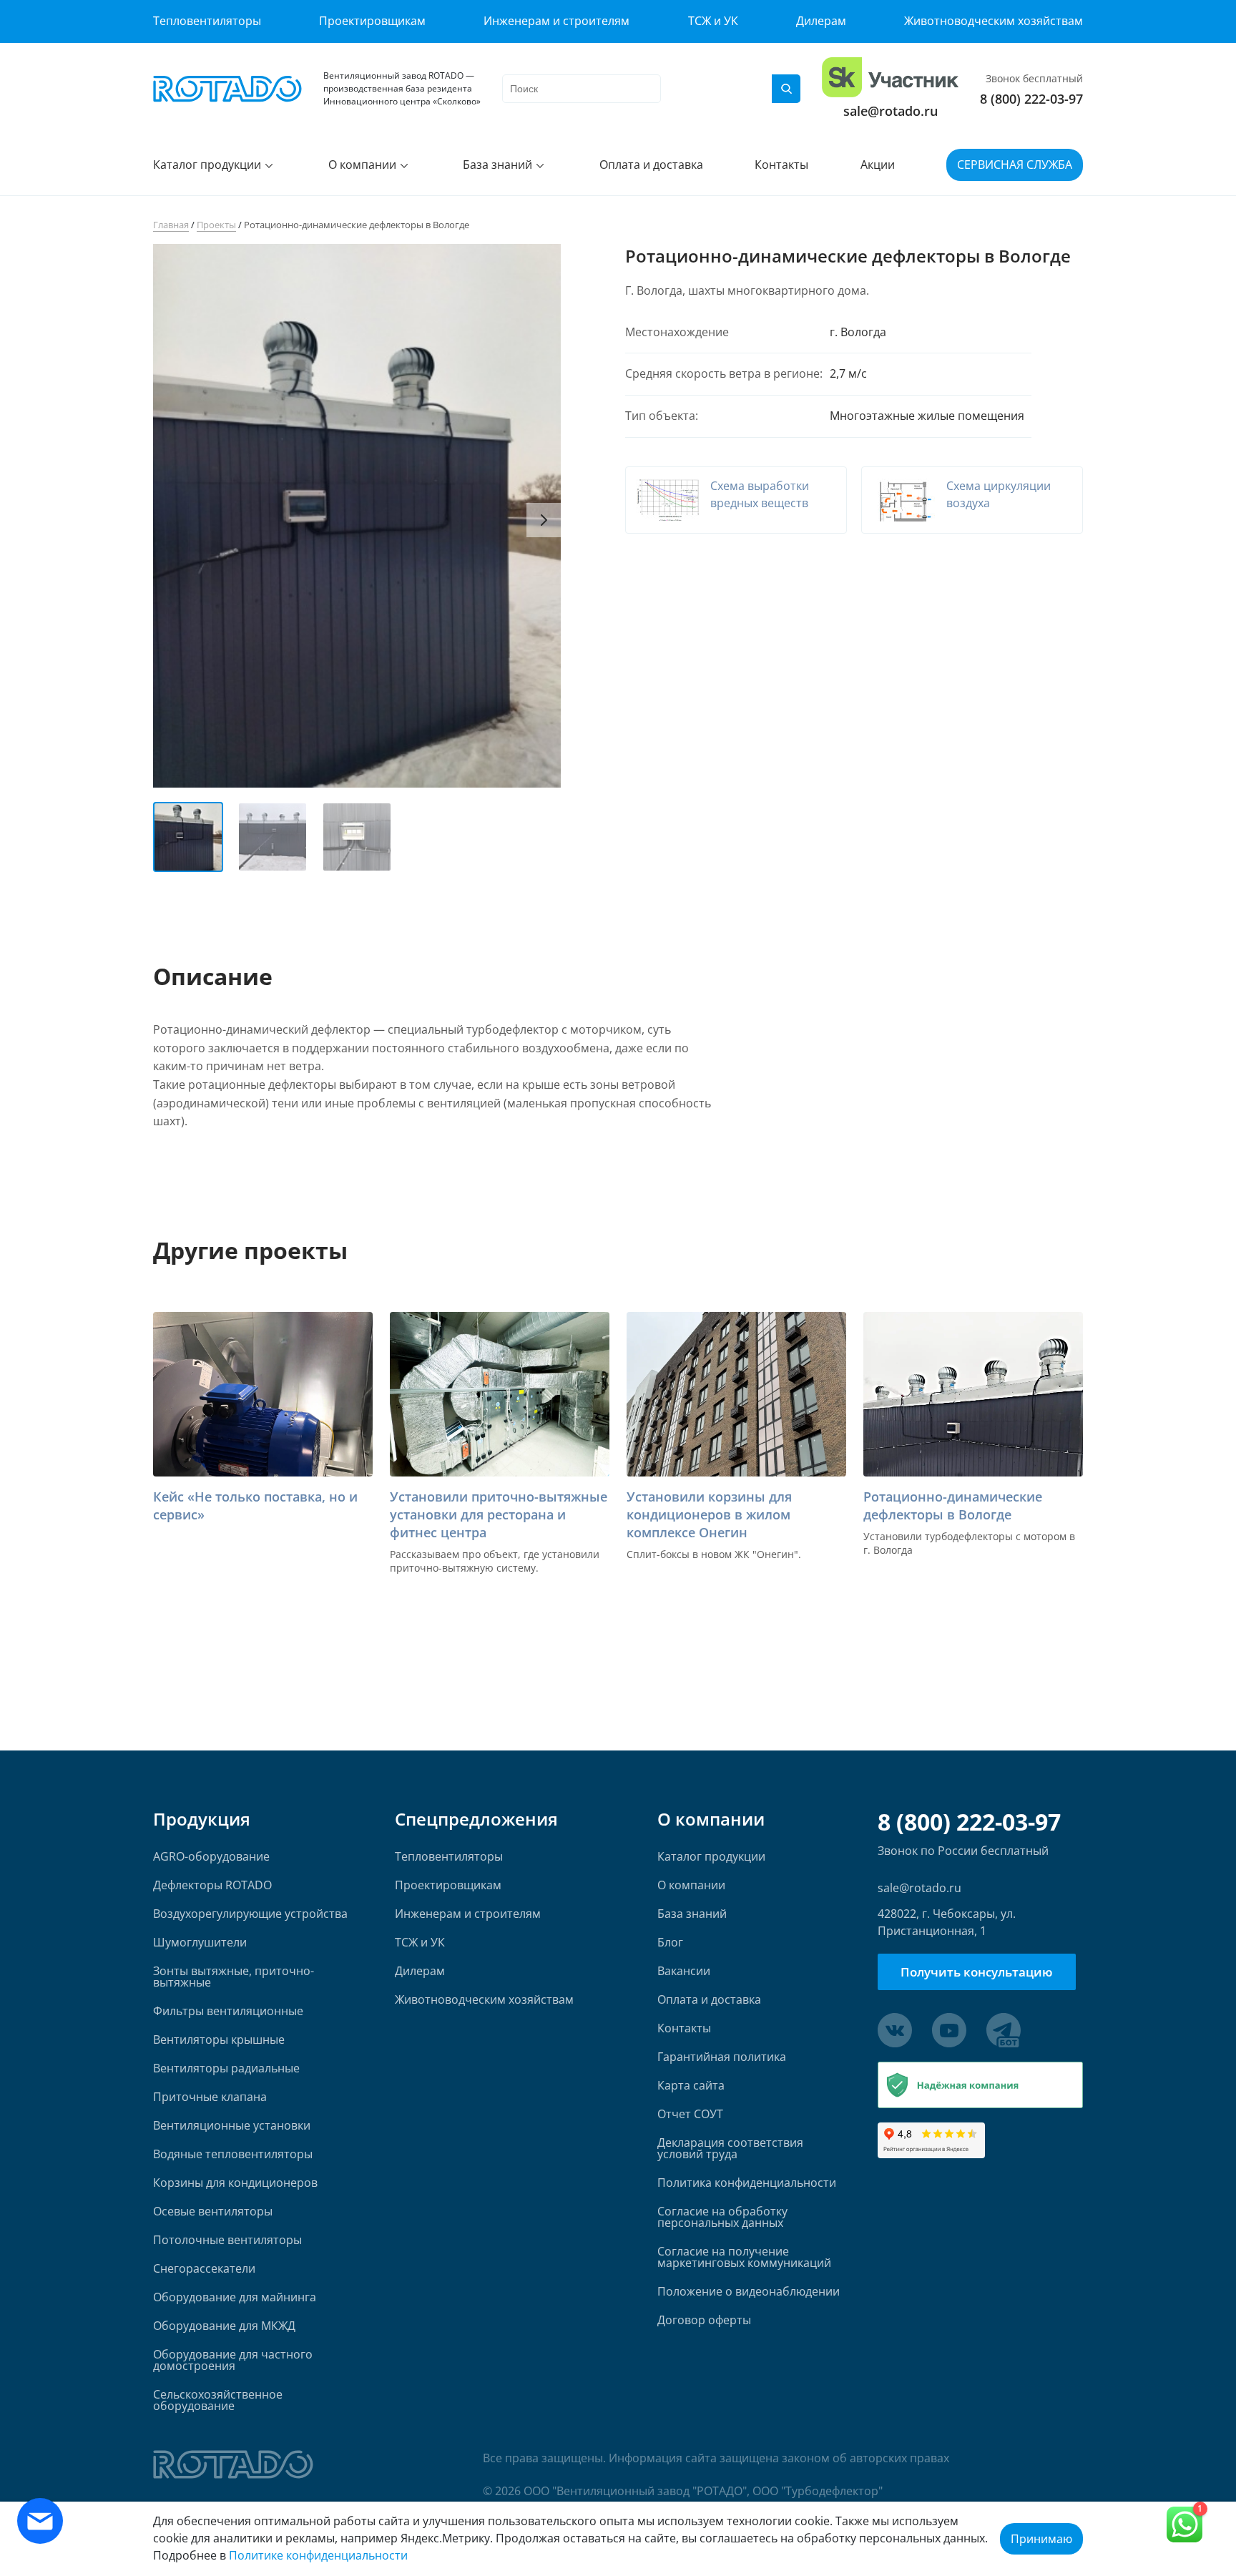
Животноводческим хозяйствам (994, 21)
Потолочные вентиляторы (227, 2240)
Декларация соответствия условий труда (730, 2148)
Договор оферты (704, 2320)
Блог (670, 1942)
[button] (544, 520)
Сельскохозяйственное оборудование (218, 2400)
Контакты (781, 165)
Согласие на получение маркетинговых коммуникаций (744, 2257)
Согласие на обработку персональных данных (722, 2217)
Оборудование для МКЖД (224, 2326)
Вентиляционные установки (232, 2125)
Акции (878, 165)
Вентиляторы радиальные (226, 2068)
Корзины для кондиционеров (235, 2183)
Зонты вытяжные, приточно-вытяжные (234, 1977)
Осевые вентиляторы (213, 2211)
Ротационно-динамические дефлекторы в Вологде (953, 1505)
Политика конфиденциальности (747, 2183)
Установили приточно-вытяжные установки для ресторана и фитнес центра (499, 1514)
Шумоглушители (200, 1942)
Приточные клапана (210, 2097)
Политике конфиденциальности (318, 2555)
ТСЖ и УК (713, 21)
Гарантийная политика (722, 2057)
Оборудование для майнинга (235, 2297)
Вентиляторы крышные (219, 2039)
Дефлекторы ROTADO (212, 1885)
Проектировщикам (372, 21)
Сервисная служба (1015, 165)
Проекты (216, 225)
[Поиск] (786, 89)
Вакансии (684, 1971)
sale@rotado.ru (891, 111)
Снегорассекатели (204, 2268)
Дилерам (821, 21)
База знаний (497, 165)
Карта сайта (691, 2085)
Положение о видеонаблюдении (749, 2291)
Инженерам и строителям (556, 21)
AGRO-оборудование (211, 1856)
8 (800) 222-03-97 (1031, 99)
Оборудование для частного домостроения (233, 2360)
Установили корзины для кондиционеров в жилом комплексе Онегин (709, 1514)
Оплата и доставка (651, 165)
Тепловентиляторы (207, 21)
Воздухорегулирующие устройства (250, 1914)
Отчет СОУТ (690, 2114)
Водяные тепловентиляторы (233, 2154)
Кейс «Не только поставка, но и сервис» (255, 1505)
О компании (362, 165)
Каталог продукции (207, 165)
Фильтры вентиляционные (228, 2011)
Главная (171, 225)
